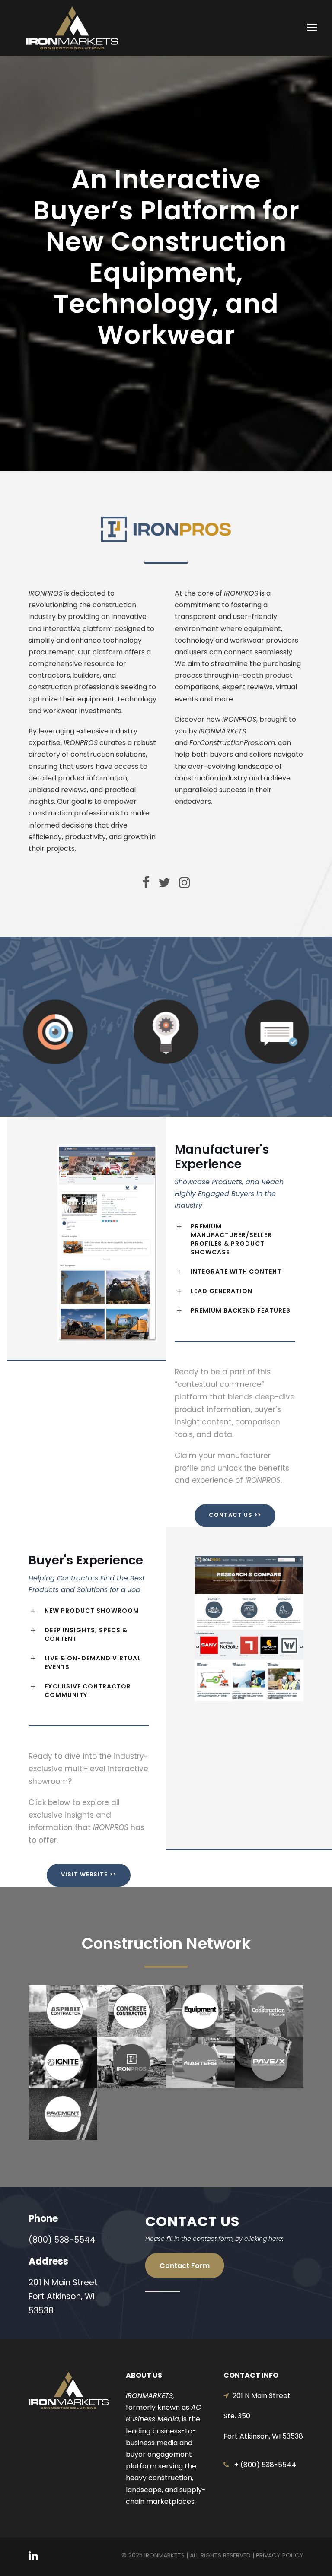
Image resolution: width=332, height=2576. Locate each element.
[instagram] (185, 883)
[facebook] (146, 883)
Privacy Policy (280, 2555)
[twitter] (164, 883)
